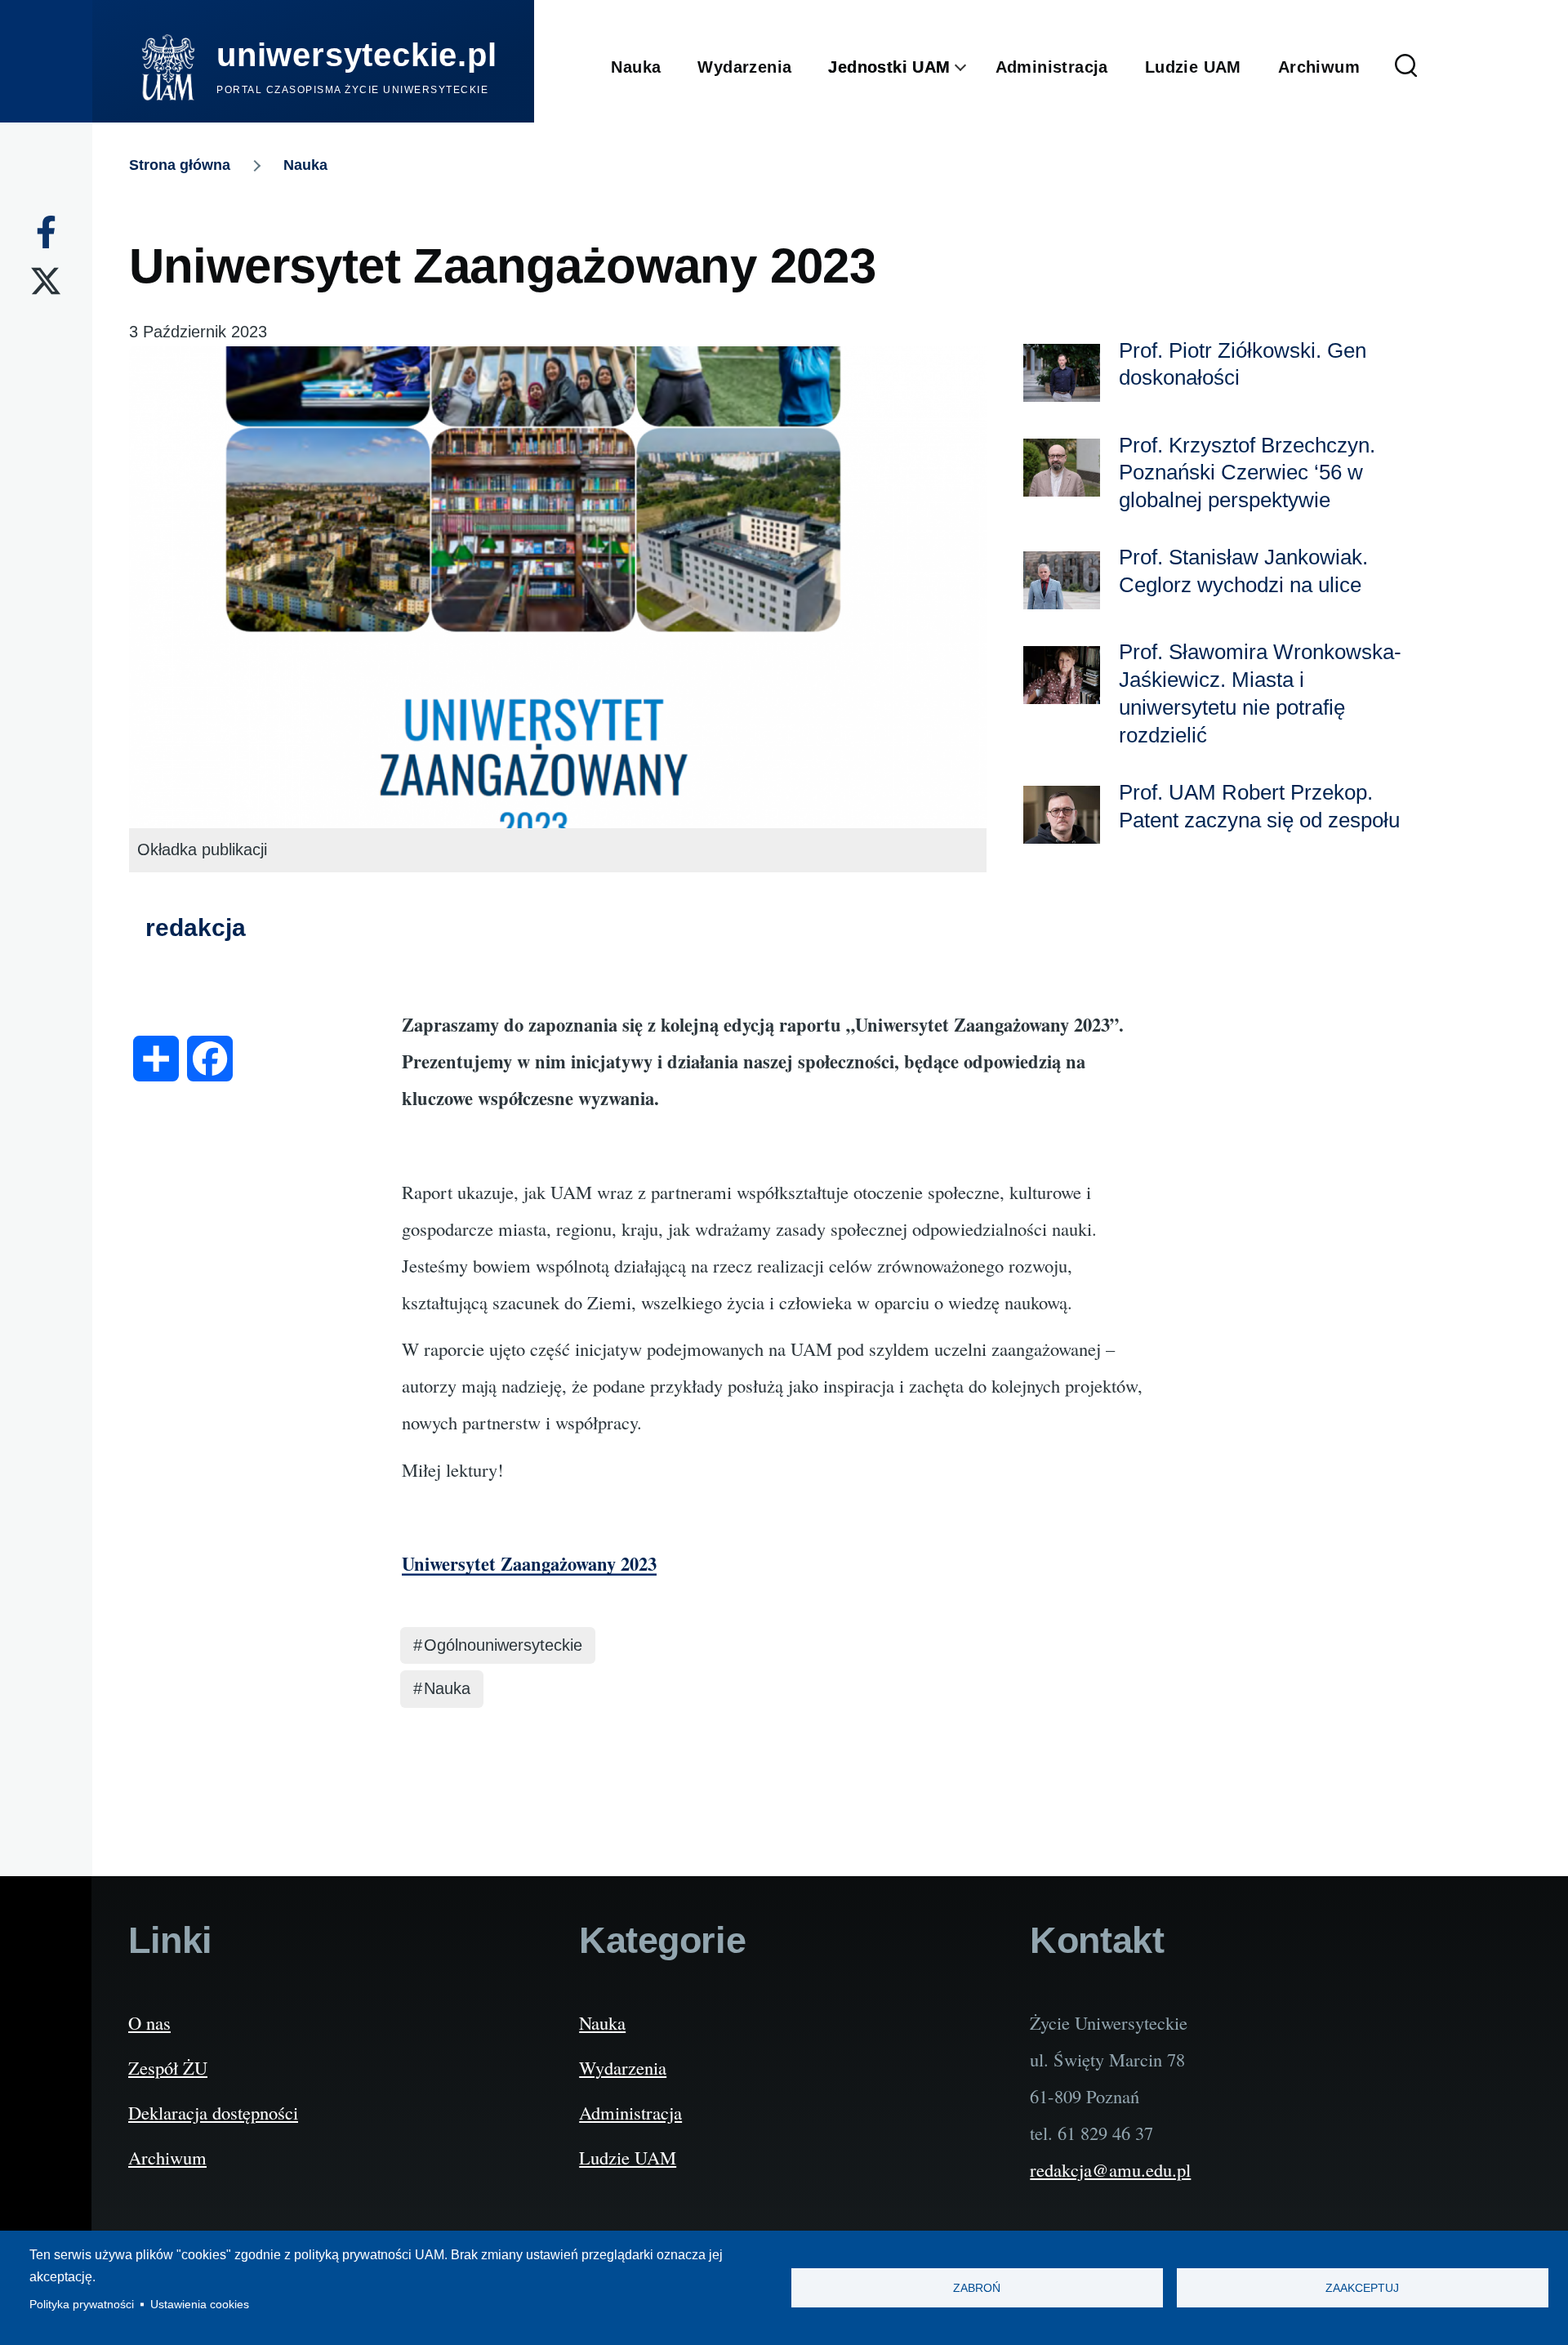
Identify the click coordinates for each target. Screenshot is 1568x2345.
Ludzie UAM (628, 2157)
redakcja (196, 927)
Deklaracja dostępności (213, 2112)
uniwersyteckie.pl (357, 55)
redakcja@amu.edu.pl (1110, 2169)
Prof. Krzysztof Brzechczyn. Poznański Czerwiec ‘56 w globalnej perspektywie (1247, 473)
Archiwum (167, 2157)
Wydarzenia (623, 2067)
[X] (46, 281)
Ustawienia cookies (200, 2305)
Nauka (305, 165)
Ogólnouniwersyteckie (503, 1645)
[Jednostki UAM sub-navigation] (973, 68)
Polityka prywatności (82, 2305)
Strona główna (180, 165)
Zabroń (977, 2288)
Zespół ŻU (168, 2067)
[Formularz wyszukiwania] (1406, 67)
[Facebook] (46, 232)
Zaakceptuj (1362, 2288)
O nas (149, 2022)
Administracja (630, 2112)
